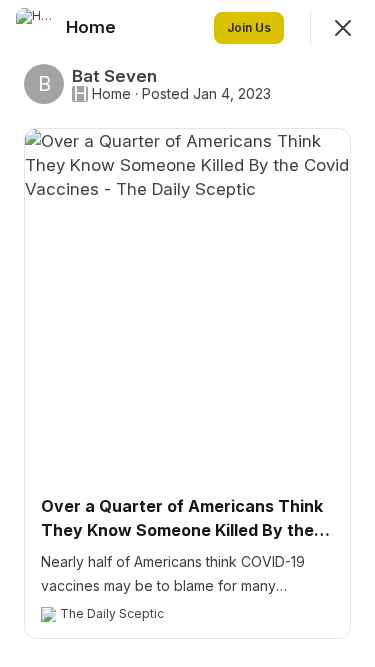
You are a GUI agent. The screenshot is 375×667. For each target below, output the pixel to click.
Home (111, 94)
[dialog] (187, 333)
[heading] (93, 27)
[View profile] (36, 28)
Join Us (249, 27)
